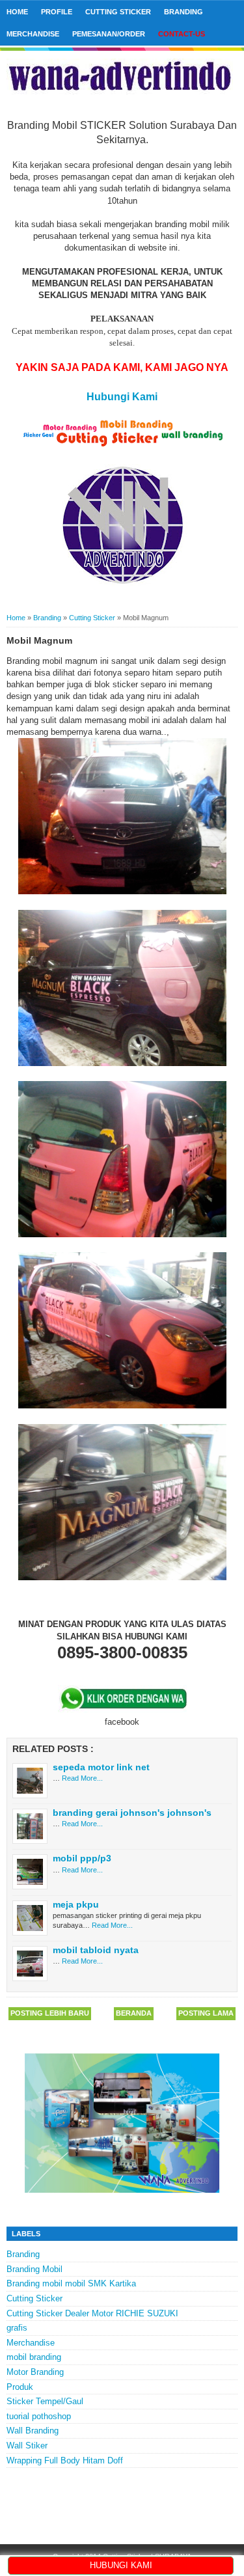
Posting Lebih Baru (50, 2013)
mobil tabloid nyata (96, 1950)
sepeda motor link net (101, 1767)
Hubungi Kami (122, 397)
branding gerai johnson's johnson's (132, 1813)
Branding (183, 12)
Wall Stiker (27, 2446)
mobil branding (34, 2357)
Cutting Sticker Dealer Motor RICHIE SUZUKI (92, 2313)
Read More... (82, 1778)
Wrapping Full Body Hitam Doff (65, 2460)
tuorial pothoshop (39, 2416)
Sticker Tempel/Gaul (45, 2401)
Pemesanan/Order (109, 34)
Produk (20, 2387)
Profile (57, 12)
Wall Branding (33, 2431)
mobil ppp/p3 (82, 1858)
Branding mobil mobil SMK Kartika (71, 2283)
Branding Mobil (34, 2269)
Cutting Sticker (118, 12)
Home (17, 12)
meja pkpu (76, 1904)
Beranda (134, 2013)
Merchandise (33, 34)
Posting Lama (206, 2013)
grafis (17, 2328)
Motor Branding (35, 2372)
